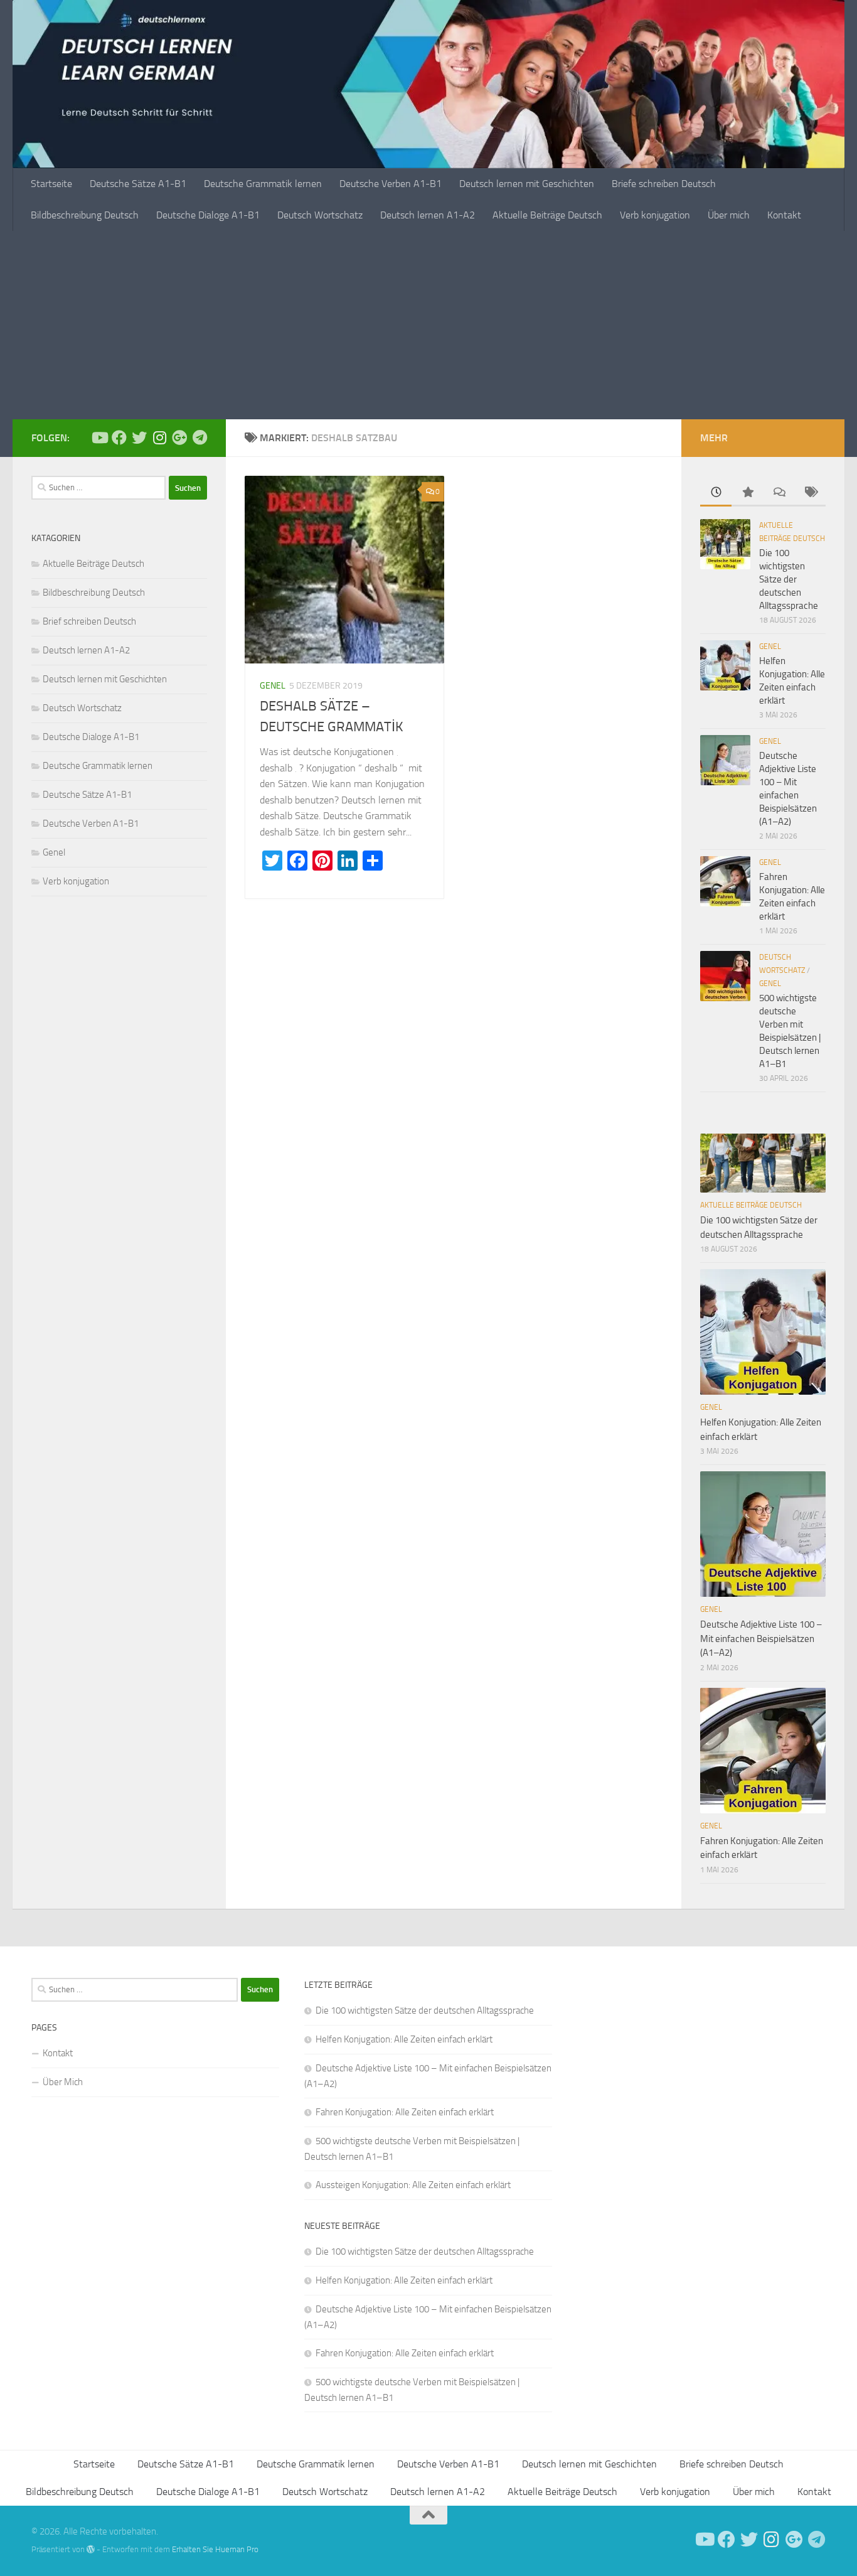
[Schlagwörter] (810, 493)
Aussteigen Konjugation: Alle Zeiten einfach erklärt (413, 2185)
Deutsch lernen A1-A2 (428, 215)
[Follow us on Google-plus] (179, 437)
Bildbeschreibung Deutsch (85, 215)
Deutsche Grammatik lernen (263, 184)
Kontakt (784, 215)
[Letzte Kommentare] (779, 493)
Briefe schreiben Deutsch (664, 184)
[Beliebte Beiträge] (747, 493)
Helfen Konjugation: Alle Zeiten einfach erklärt (404, 2039)
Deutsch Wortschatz (320, 215)
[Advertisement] (428, 325)
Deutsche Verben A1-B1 (391, 184)
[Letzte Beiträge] (716, 493)
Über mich (729, 215)
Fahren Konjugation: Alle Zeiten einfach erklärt (405, 2112)
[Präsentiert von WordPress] (91, 2549)
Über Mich (63, 2082)
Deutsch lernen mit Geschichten (527, 184)
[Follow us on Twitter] (139, 437)
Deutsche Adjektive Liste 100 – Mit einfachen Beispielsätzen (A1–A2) (761, 1639)
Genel (273, 686)
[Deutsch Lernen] (99, 437)
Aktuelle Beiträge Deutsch (547, 215)
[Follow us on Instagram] (159, 437)
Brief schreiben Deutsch (89, 621)
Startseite (51, 184)
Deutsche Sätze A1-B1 (138, 184)
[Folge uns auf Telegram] (200, 437)
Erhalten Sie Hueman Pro (215, 2549)
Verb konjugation (655, 215)
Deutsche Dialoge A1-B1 (208, 215)
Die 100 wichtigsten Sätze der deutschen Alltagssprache (789, 579)
